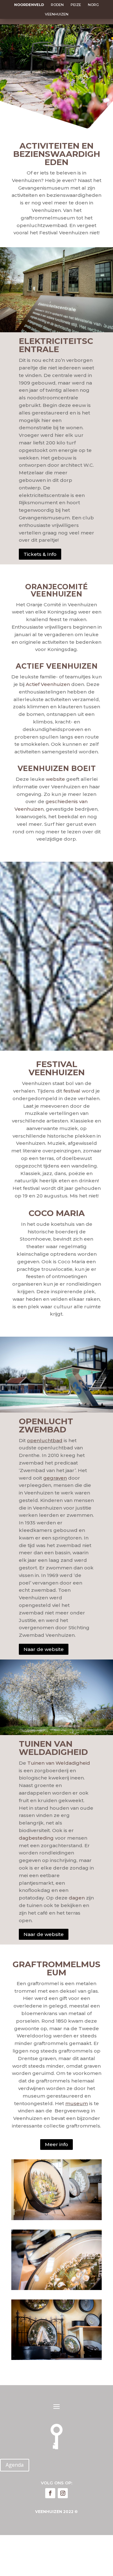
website (55, 779)
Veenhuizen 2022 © (56, 2512)
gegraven (55, 1478)
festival (72, 1091)
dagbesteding (36, 1838)
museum (77, 2103)
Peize (76, 5)
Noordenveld (29, 5)
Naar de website (44, 1649)
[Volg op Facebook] (50, 2493)
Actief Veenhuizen (48, 684)
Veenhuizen (57, 14)
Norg (93, 5)
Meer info (56, 2144)
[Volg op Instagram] (63, 2493)
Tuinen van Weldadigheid (59, 1763)
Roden (57, 5)
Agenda (15, 2465)
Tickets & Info (40, 554)
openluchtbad (45, 1440)
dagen (77, 1898)
